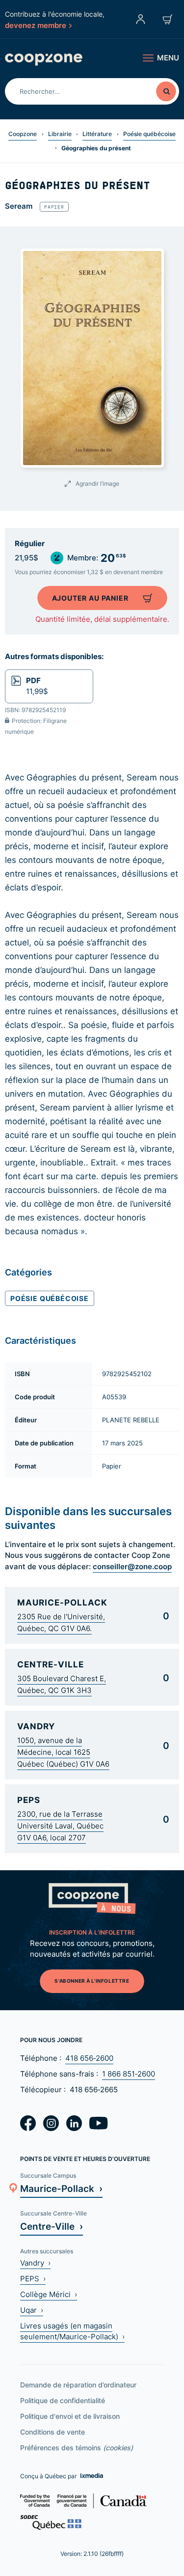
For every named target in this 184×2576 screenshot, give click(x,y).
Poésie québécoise (149, 134)
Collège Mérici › (49, 2294)
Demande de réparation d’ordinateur (78, 2385)
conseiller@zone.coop (132, 1566)
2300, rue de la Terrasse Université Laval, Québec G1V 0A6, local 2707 (60, 1826)
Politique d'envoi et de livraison (70, 2416)
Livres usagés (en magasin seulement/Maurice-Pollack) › (72, 2331)
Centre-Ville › (52, 2226)
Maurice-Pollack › (61, 2188)
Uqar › (32, 2310)
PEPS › (33, 2279)
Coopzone (23, 134)
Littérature (97, 134)
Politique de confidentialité (63, 2400)
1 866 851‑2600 (129, 2074)
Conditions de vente (53, 2432)
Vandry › (35, 2263)
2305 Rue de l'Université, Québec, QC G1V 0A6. (61, 1622)
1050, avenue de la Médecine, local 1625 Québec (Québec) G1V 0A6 (63, 1752)
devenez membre (36, 25)
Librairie (60, 134)
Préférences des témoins (77, 2448)
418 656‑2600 (89, 2058)
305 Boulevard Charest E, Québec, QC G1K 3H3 (62, 1684)
